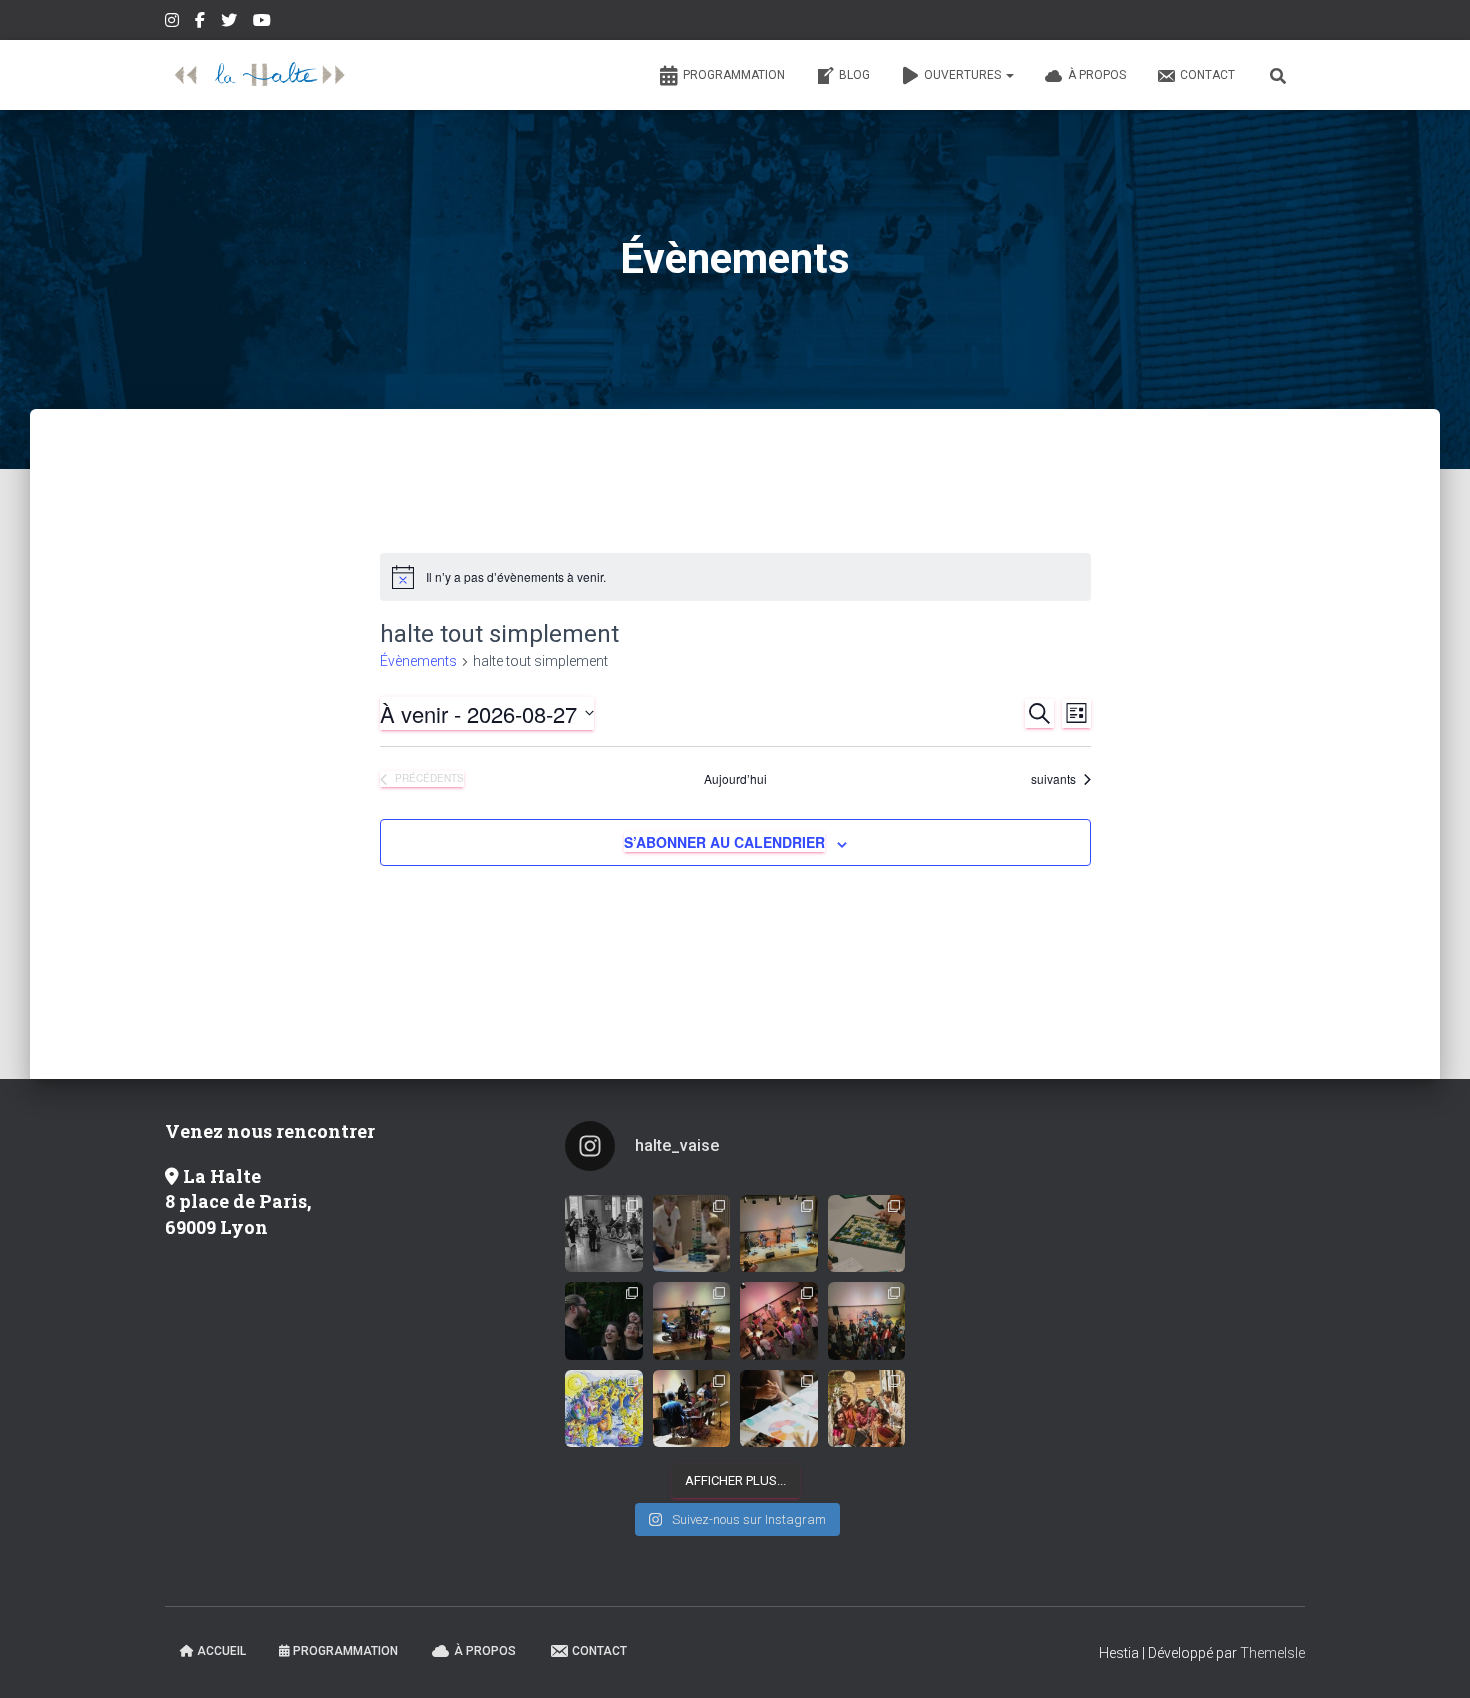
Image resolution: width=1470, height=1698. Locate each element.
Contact (1207, 75)
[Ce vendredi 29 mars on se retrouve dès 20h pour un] (867, 1409)
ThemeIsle (1272, 1653)
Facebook (201, 23)
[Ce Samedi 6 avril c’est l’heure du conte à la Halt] (604, 1409)
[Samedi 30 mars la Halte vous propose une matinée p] (779, 1409)
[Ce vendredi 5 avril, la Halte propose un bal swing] (692, 1409)
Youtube (263, 23)
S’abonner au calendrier (724, 842)
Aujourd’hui (735, 779)
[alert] (735, 577)
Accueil (221, 1651)
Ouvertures (964, 75)
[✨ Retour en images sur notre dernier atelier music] (604, 1234)
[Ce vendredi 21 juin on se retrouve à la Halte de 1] (867, 1234)
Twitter (230, 23)
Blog (854, 75)
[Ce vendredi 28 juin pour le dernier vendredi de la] (779, 1234)
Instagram (173, 23)
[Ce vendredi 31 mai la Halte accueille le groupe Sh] (779, 1321)
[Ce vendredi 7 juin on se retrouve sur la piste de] (692, 1321)
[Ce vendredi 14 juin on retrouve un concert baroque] (604, 1321)
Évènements (418, 661)
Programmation (734, 75)
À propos (1097, 75)
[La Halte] (260, 75)
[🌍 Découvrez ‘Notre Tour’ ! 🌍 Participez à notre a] (692, 1234)
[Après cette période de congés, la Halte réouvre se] (867, 1321)
